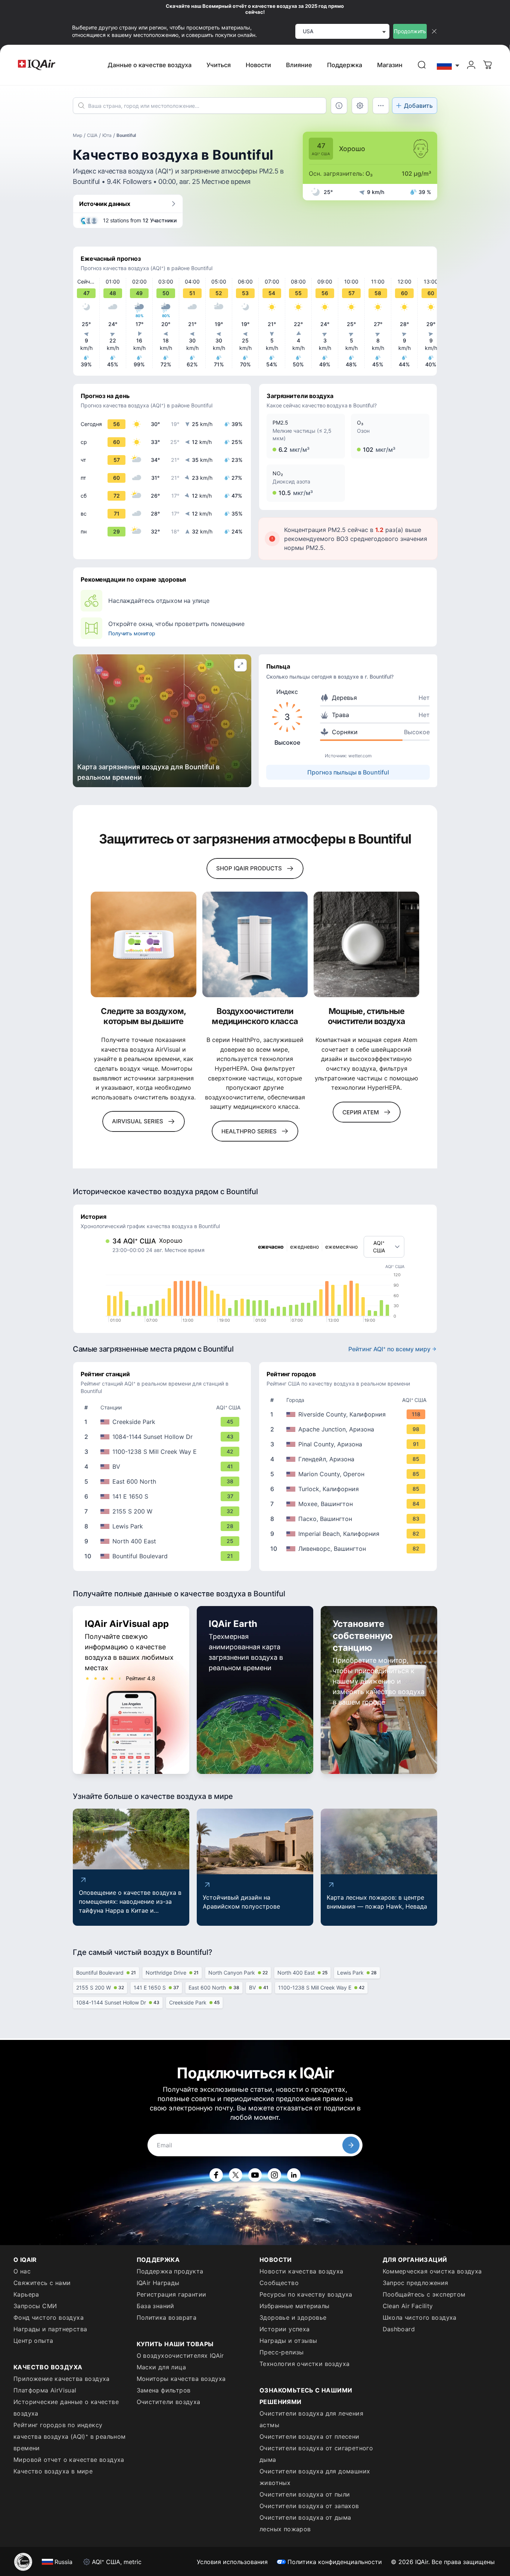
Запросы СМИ (35, 2306)
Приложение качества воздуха (62, 2379)
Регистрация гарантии (172, 2294)
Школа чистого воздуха (420, 2317)
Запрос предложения (416, 2283)
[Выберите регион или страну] (448, 65)
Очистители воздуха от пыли (305, 2494)
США (92, 135)
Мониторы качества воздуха (181, 2379)
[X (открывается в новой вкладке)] (236, 2175)
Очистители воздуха (169, 2402)
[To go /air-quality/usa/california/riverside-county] (349, 1414)
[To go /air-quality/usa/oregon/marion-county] (349, 1474)
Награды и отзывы (288, 2341)
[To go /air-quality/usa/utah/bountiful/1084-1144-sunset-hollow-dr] (164, 1437)
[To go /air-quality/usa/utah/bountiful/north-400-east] (164, 1541)
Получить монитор (132, 633)
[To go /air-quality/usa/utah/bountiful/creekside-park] (164, 1422)
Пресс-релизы (282, 2352)
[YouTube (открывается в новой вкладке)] (255, 2175)
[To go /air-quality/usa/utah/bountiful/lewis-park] (164, 1526)
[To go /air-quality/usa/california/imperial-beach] (349, 1534)
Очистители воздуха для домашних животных (315, 2477)
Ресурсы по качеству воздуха (306, 2294)
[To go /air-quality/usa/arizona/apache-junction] (349, 1429)
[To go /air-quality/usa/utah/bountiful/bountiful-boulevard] (164, 1556)
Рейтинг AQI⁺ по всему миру (389, 1349)
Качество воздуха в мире (53, 2471)
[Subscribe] (351, 2145)
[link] (422, 65)
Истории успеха (285, 2329)
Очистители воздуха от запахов (309, 2506)
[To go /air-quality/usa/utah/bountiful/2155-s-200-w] (164, 1511)
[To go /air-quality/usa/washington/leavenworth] (349, 1549)
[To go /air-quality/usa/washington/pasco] (349, 1519)
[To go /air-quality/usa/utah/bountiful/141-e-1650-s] (164, 1496)
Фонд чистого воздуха (49, 2317)
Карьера (26, 2294)
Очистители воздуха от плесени (310, 2436)
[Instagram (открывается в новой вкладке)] (274, 2175)
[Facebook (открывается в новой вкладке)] (216, 2175)
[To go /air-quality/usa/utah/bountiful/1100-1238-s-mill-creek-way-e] (164, 1452)
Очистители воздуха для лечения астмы (311, 2419)
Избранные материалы (295, 2306)
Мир (77, 135)
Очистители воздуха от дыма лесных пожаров (305, 2523)
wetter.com (360, 756)
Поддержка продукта (170, 2271)
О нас (22, 2271)
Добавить (418, 106)
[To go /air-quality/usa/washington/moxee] (349, 1504)
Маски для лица (161, 2367)
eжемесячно (341, 1247)
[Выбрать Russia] (448, 65)
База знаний (156, 2306)
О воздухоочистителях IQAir (180, 2356)
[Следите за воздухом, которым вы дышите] (144, 944)
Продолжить (410, 31)
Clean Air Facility (408, 2306)
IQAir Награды (158, 2283)
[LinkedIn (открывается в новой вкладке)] (294, 2175)
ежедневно (304, 1247)
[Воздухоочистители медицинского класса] (255, 944)
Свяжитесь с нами (42, 2283)
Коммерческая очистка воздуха (432, 2271)
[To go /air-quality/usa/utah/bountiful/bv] (164, 1467)
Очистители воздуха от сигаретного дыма (316, 2454)
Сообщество (279, 2283)
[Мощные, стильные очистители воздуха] (366, 944)
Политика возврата (167, 2317)
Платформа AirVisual (45, 2390)
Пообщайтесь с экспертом (424, 2294)
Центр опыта (33, 2341)
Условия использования (232, 2562)
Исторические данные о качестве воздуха (66, 2408)
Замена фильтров (164, 2390)
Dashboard (399, 2329)
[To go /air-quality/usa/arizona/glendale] (349, 1459)
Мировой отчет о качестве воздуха (69, 2460)
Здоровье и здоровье (293, 2317)
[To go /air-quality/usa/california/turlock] (349, 1489)
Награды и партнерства (50, 2329)
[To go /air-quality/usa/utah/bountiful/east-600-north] (164, 1481)
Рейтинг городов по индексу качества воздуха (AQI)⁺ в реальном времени (70, 2436)
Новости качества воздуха (301, 2271)
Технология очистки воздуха (304, 2364)
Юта (107, 135)
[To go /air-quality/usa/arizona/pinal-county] (349, 1444)
